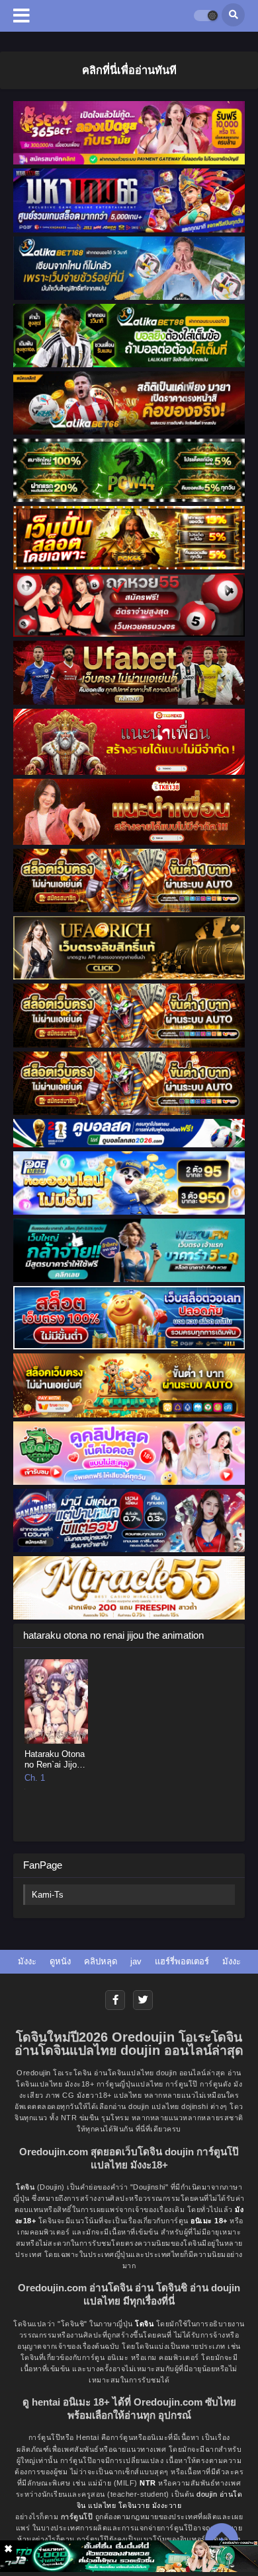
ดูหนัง (60, 1961)
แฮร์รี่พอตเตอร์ (182, 1961)
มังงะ (27, 1961)
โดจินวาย (134, 2505)
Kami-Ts (48, 1895)
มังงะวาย (167, 2505)
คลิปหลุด (101, 1961)
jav (136, 1961)
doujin (207, 2494)
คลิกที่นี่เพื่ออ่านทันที (129, 70)
